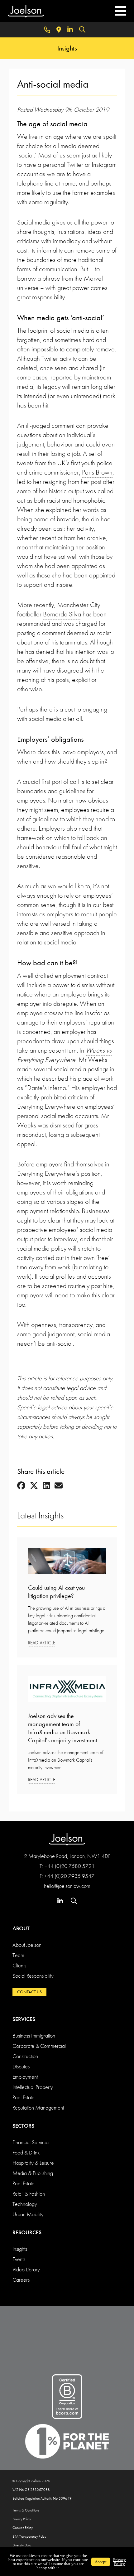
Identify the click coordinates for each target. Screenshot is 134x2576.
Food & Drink (26, 2152)
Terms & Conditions (26, 2510)
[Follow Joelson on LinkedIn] (70, 30)
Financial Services (31, 2142)
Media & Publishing (33, 2173)
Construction (25, 2056)
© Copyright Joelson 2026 (31, 2481)
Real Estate (24, 2097)
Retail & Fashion (29, 2194)
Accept (101, 2562)
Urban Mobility (28, 2214)
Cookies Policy (23, 2528)
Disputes (21, 2066)
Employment (25, 2077)
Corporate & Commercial (39, 2046)
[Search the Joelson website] (82, 30)
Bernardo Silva (62, 614)
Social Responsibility (33, 1976)
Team (18, 1955)
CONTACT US (29, 1992)
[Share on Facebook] (21, 1486)
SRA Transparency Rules (29, 2536)
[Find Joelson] (59, 30)
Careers (21, 2280)
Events (19, 2259)
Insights (20, 2249)
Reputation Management (38, 2108)
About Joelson (27, 1945)
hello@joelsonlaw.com (67, 1886)
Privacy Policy (22, 2519)
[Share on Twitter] (34, 1486)
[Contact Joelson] (47, 30)
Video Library (26, 2269)
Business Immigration (34, 2036)
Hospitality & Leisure (33, 2163)
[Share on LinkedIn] (46, 1486)
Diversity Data (22, 2545)
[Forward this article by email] (59, 1486)
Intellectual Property (33, 2087)
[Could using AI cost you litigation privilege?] (67, 1563)
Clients (19, 1965)
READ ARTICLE (42, 1643)
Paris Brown (97, 472)
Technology (25, 2204)
